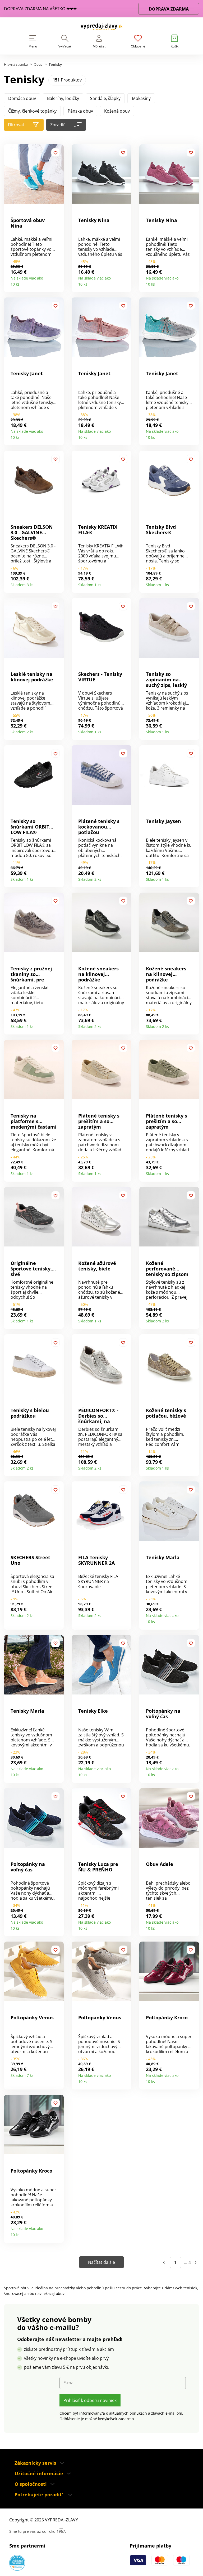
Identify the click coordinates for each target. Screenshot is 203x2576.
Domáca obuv (22, 98)
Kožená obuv (117, 111)
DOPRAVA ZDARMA (169, 9)
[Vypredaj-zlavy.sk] (101, 28)
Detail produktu (58, 282)
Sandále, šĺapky (105, 98)
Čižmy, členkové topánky (32, 111)
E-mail (70, 2383)
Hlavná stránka (16, 64)
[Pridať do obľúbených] (56, 152)
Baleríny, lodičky (63, 98)
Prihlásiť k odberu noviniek (90, 2400)
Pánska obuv (80, 111)
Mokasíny (141, 98)
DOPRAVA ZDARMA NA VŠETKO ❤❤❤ (40, 9)
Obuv (38, 64)
